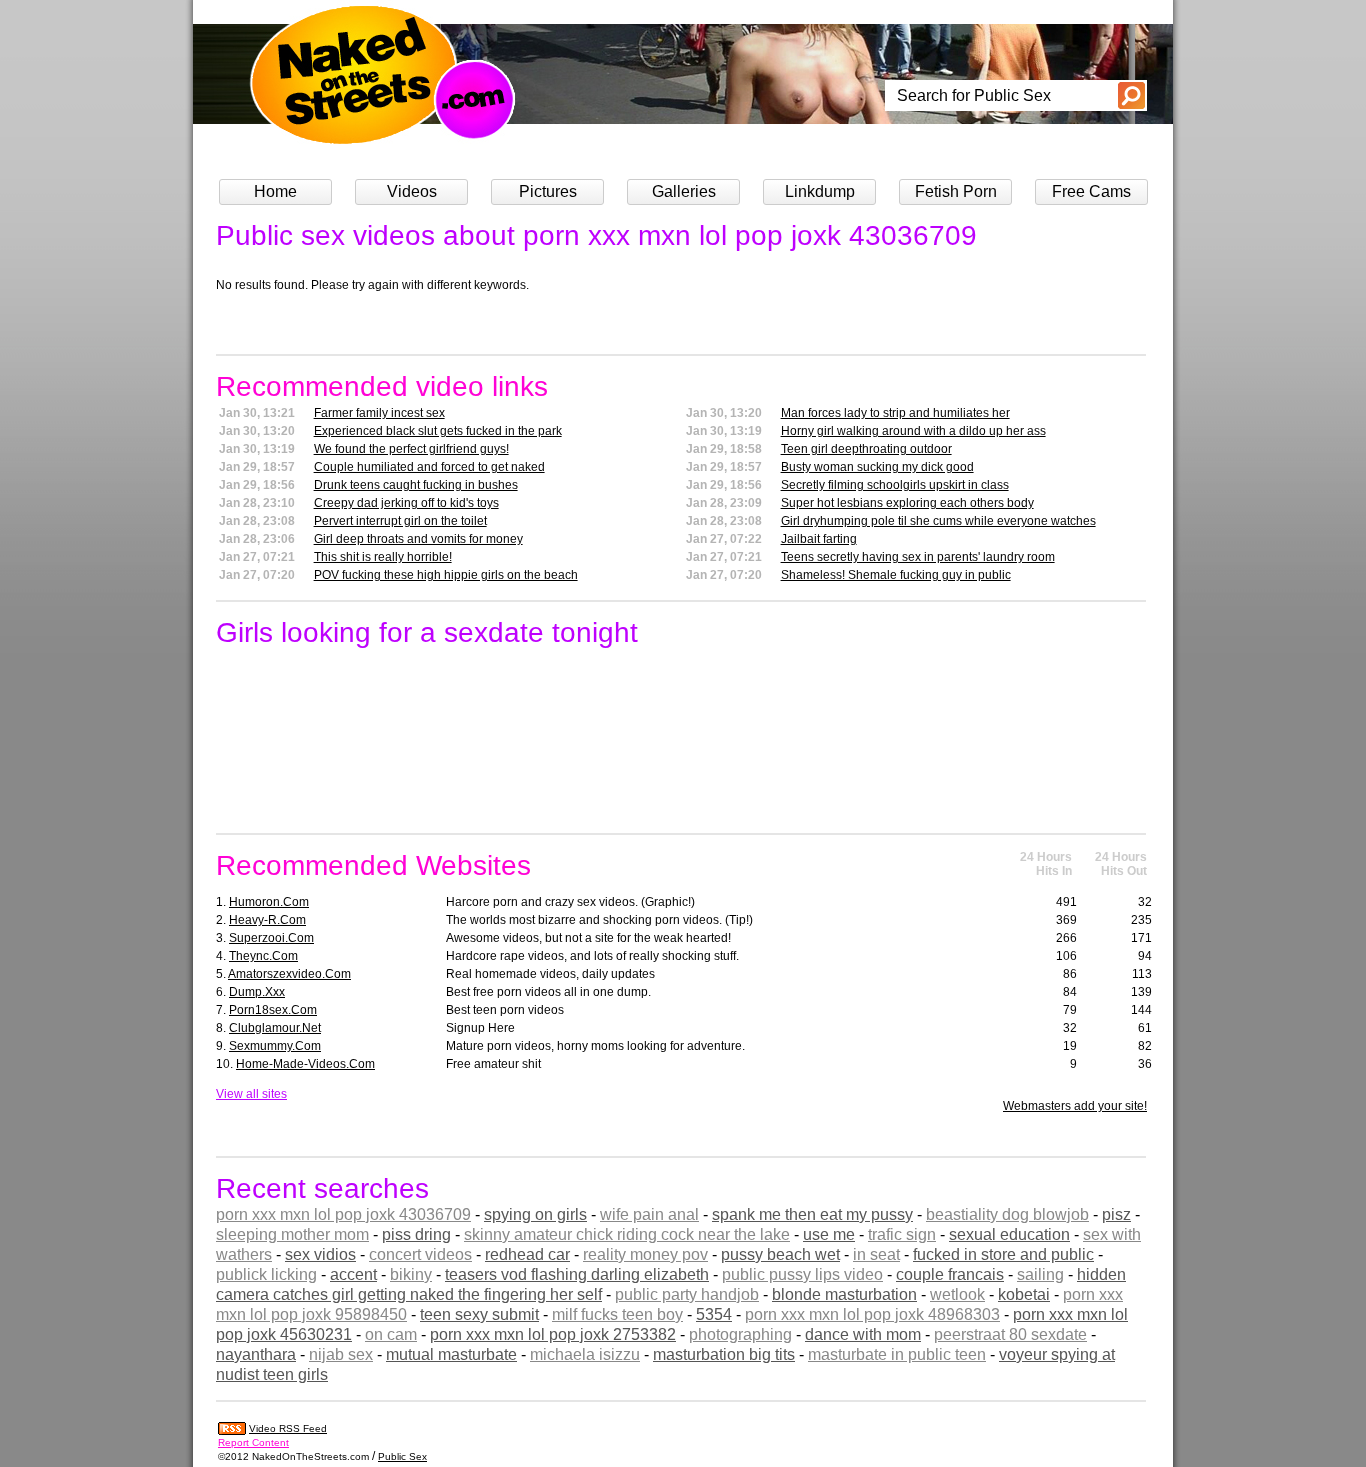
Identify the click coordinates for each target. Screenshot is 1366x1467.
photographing (740, 1334)
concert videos (420, 1254)
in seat (876, 1254)
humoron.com (269, 902)
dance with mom (863, 1334)
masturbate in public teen (897, 1354)
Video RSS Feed (288, 1428)
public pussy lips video (802, 1274)
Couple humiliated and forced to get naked (429, 467)
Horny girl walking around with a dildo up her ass (913, 431)
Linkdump (820, 191)
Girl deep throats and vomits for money (418, 539)
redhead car (527, 1254)
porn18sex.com (273, 1010)
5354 (714, 1314)
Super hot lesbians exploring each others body (907, 503)
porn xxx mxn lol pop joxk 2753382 (553, 1334)
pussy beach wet (780, 1254)
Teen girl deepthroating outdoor (866, 449)
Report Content (253, 1442)
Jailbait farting (819, 539)
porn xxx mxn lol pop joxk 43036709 (343, 1214)
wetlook (957, 1294)
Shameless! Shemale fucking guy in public (896, 575)
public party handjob (687, 1294)
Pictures (548, 191)
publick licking (266, 1274)
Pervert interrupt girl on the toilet (400, 521)
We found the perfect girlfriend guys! (411, 449)
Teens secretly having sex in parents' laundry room (918, 557)
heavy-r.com (267, 920)
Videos (412, 191)
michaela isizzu (585, 1354)
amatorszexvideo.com (289, 974)
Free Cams (1091, 191)
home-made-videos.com (305, 1064)
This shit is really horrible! (383, 557)
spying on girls (535, 1214)
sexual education (1009, 1234)
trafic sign (902, 1234)
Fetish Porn (956, 191)
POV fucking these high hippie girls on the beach (446, 575)
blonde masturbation (844, 1294)
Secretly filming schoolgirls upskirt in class (895, 485)
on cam (391, 1334)
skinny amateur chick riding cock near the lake (627, 1234)
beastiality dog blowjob (1007, 1214)
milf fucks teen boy (617, 1314)
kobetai (1024, 1294)
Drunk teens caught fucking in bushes (416, 485)
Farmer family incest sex (379, 413)
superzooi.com (271, 938)
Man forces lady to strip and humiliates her (895, 413)
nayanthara (256, 1354)
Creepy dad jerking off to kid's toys (406, 503)
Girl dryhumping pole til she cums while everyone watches (938, 521)
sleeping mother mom (292, 1234)
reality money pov (645, 1254)
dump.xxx (257, 992)
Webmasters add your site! (1075, 1106)
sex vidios (320, 1254)
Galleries (684, 191)
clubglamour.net (275, 1028)
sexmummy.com (275, 1046)
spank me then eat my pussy (812, 1214)
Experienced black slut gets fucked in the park (438, 431)
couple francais (950, 1274)
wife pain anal (649, 1214)
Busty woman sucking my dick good (877, 467)
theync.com (263, 956)
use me (829, 1234)
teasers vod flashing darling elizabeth (577, 1274)
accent (353, 1274)
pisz (1116, 1214)
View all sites (251, 1094)
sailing (1040, 1274)
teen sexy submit (479, 1314)
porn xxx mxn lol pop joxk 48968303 (872, 1314)
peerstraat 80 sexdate (1010, 1334)
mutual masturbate (451, 1354)
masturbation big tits (724, 1354)
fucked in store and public (1003, 1254)
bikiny (411, 1274)
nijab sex (341, 1354)
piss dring (416, 1234)
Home (275, 191)
